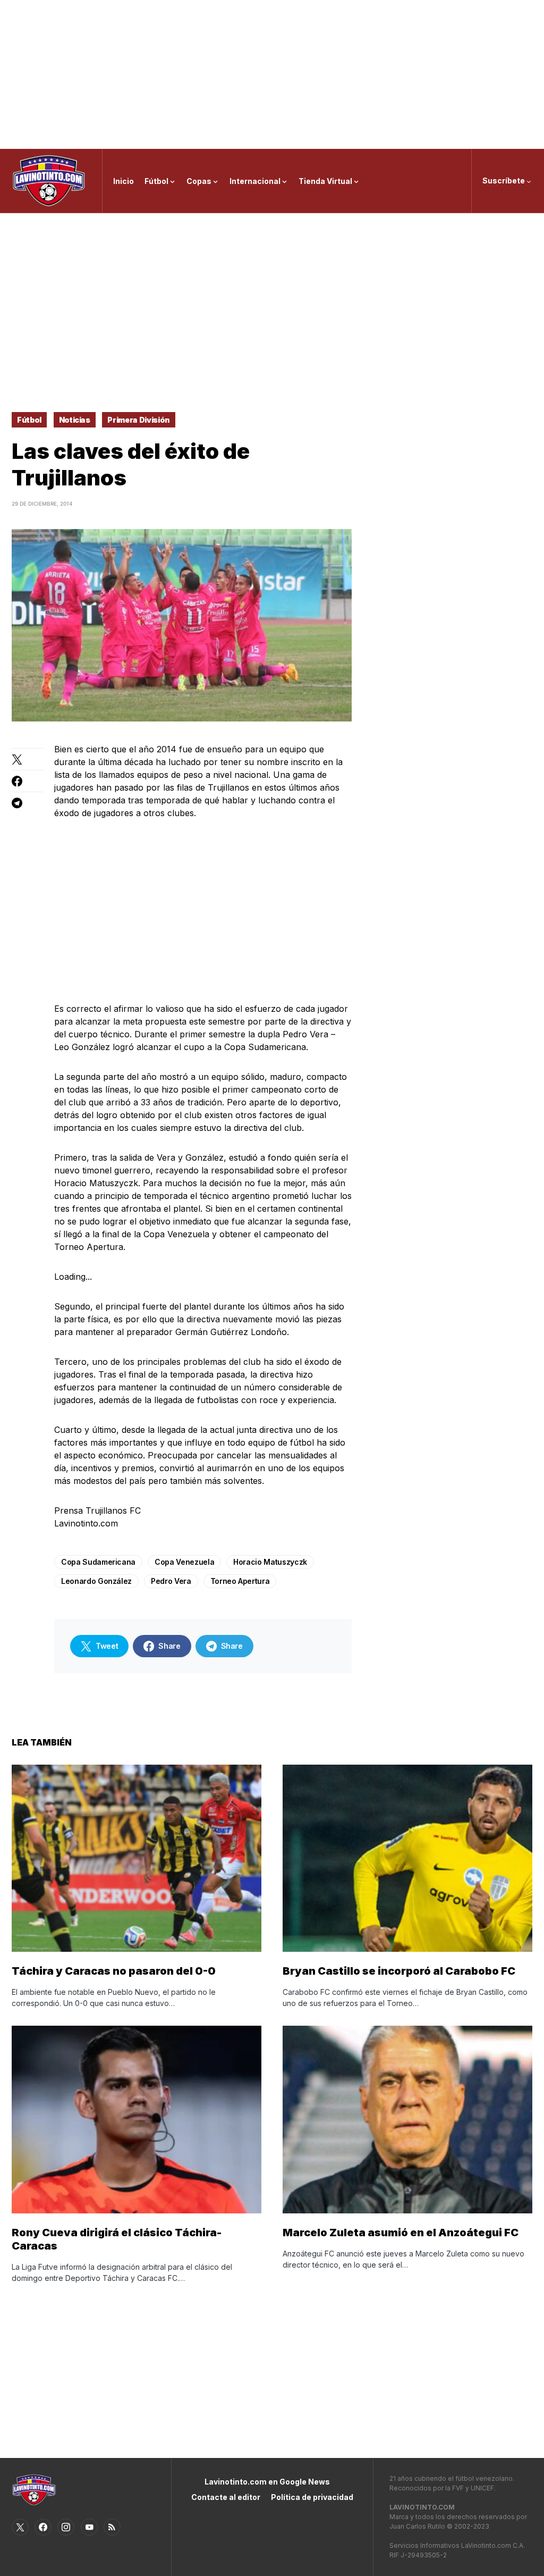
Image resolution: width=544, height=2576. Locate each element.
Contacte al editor (226, 2497)
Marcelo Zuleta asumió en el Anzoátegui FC (401, 2233)
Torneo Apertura (240, 1581)
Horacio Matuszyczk (270, 1562)
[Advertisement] (272, 74)
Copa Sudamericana (98, 1562)
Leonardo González (96, 1581)
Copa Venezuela (184, 1562)
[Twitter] (20, 2527)
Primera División (138, 420)
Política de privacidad (312, 2497)
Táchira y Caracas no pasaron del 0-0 (114, 1971)
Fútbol (29, 420)
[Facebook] (43, 2527)
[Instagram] (66, 2527)
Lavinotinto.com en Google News (267, 2482)
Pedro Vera (171, 1581)
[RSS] (112, 2527)
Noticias (75, 420)
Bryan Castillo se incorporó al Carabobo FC (399, 1971)
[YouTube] (89, 2527)
